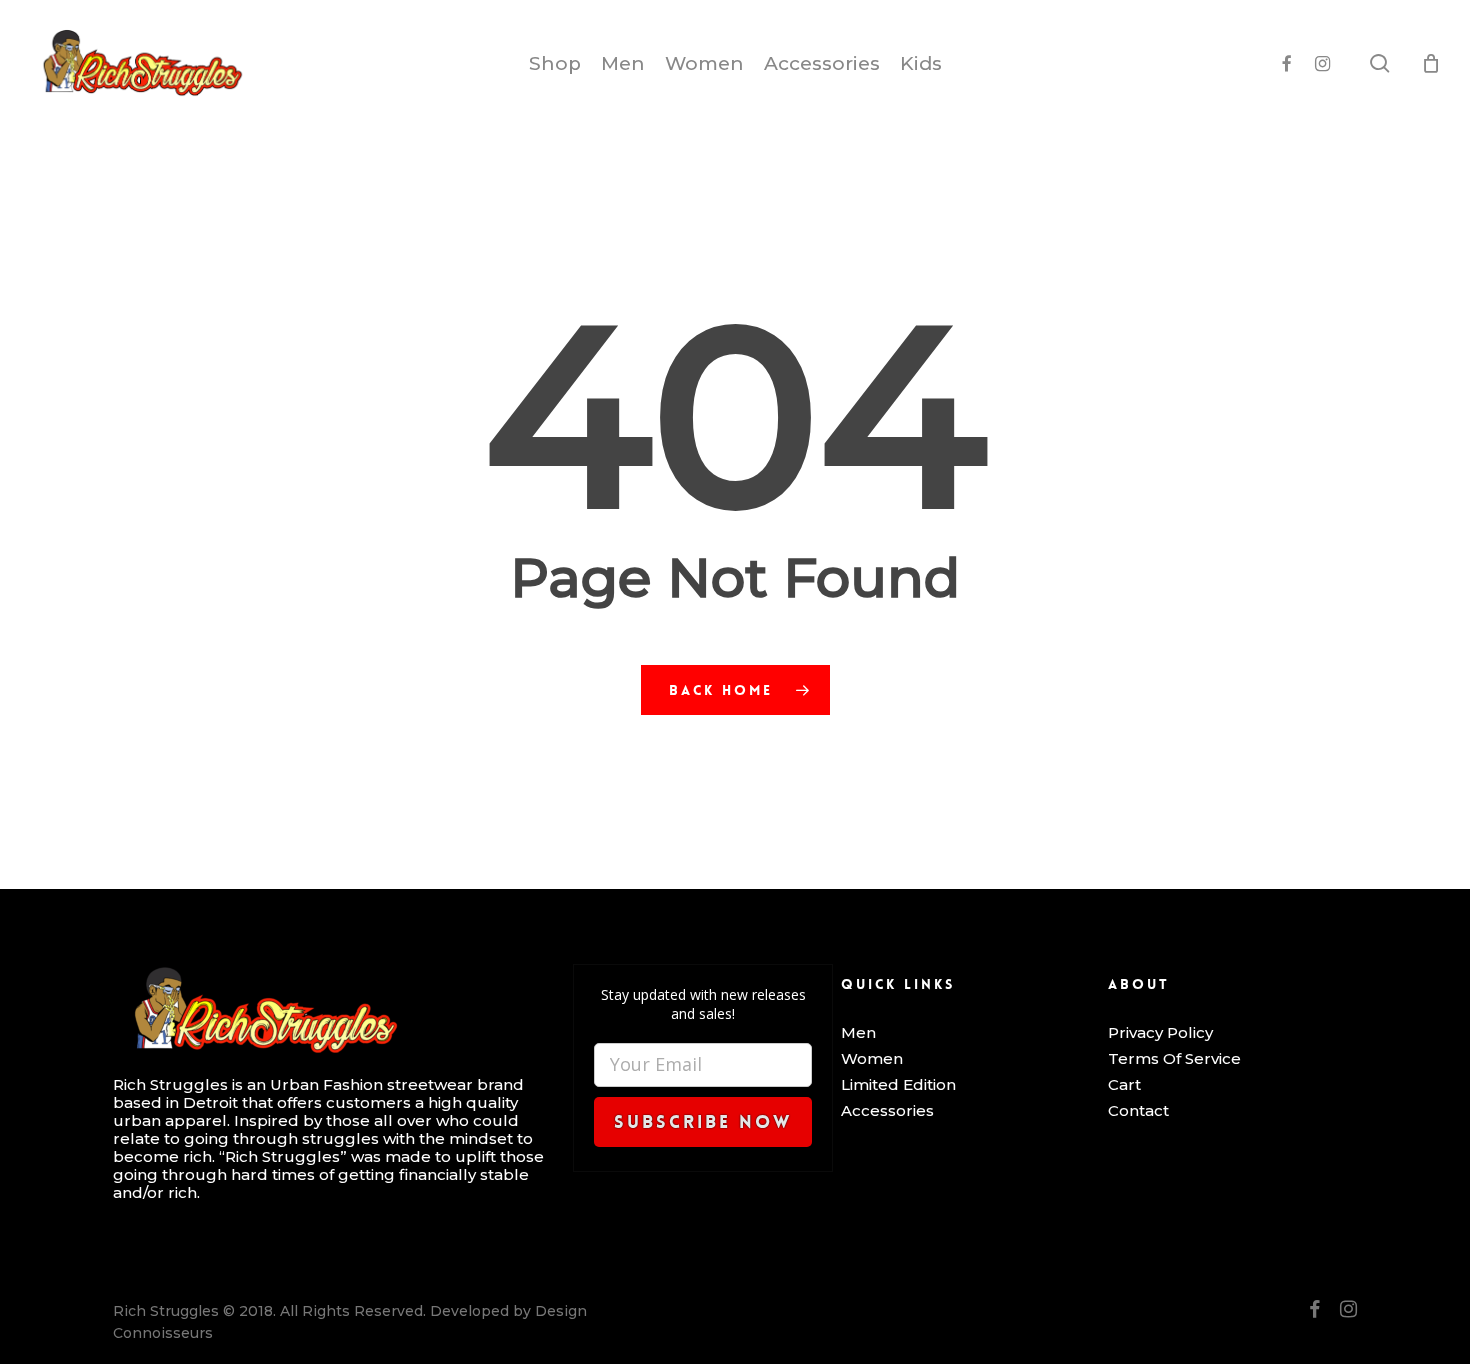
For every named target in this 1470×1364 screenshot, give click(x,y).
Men (858, 1033)
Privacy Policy (1160, 1033)
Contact (1138, 1111)
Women (872, 1059)
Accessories (887, 1111)
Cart (1124, 1085)
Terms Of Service (1174, 1059)
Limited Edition (898, 1085)
